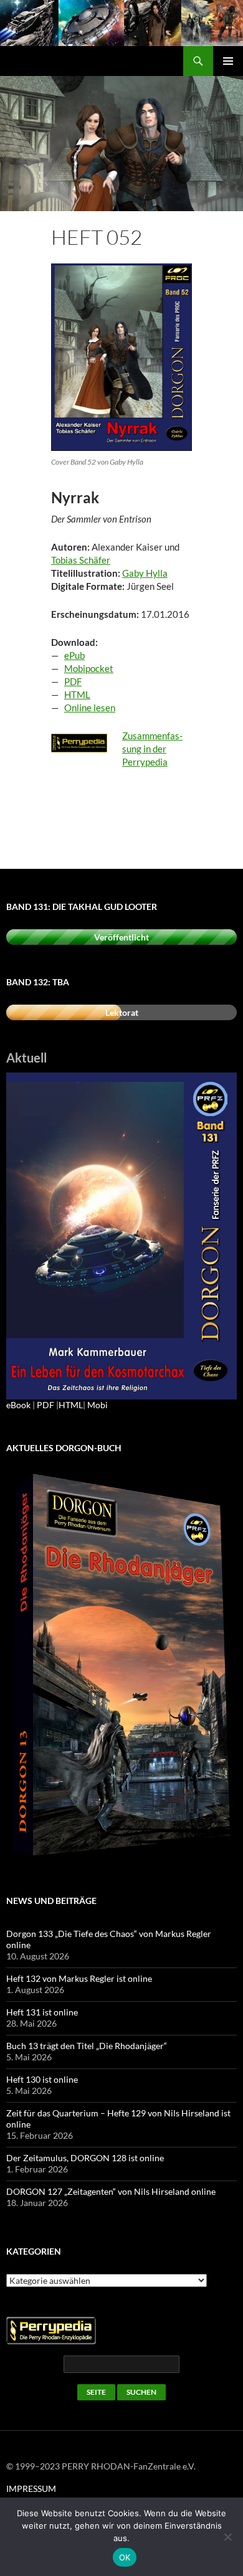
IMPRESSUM (31, 2488)
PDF (73, 681)
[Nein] (227, 2537)
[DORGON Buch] (121, 1666)
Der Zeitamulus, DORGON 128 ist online (85, 2158)
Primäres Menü (228, 61)
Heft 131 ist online (42, 2012)
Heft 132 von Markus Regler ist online (79, 1978)
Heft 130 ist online (42, 2079)
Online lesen (90, 708)
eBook (18, 1405)
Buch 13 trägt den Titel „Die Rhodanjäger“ (87, 2046)
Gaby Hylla (145, 573)
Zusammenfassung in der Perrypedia (152, 749)
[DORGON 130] (121, 1235)
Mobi (98, 1405)
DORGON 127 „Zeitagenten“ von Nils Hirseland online (111, 2191)
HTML (77, 694)
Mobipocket (89, 668)
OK (125, 2557)
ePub (74, 655)
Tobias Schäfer (81, 560)
